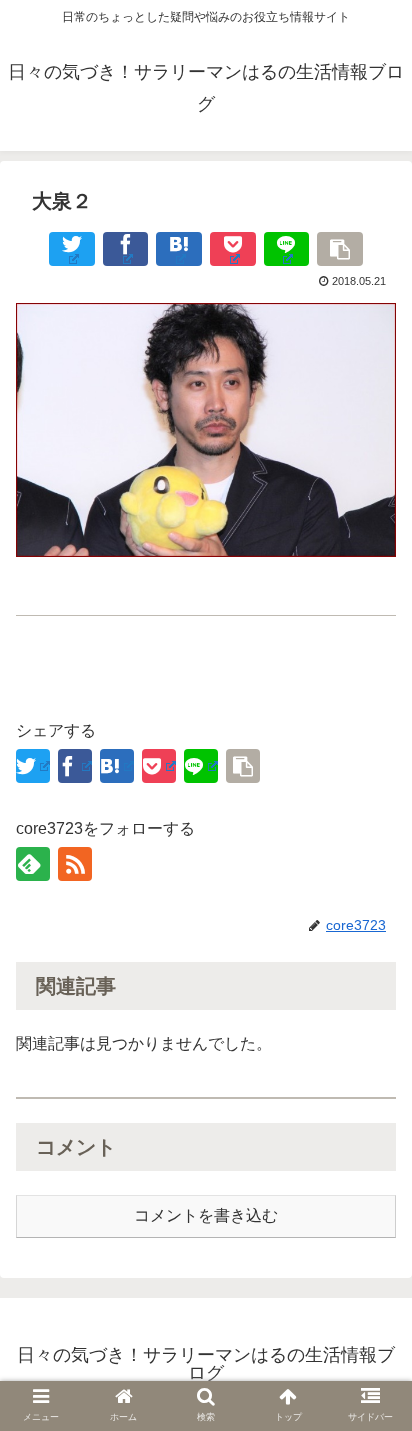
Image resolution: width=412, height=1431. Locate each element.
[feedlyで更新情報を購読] (33, 864)
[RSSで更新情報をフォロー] (75, 864)
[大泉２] (179, 249)
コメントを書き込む (206, 1215)
